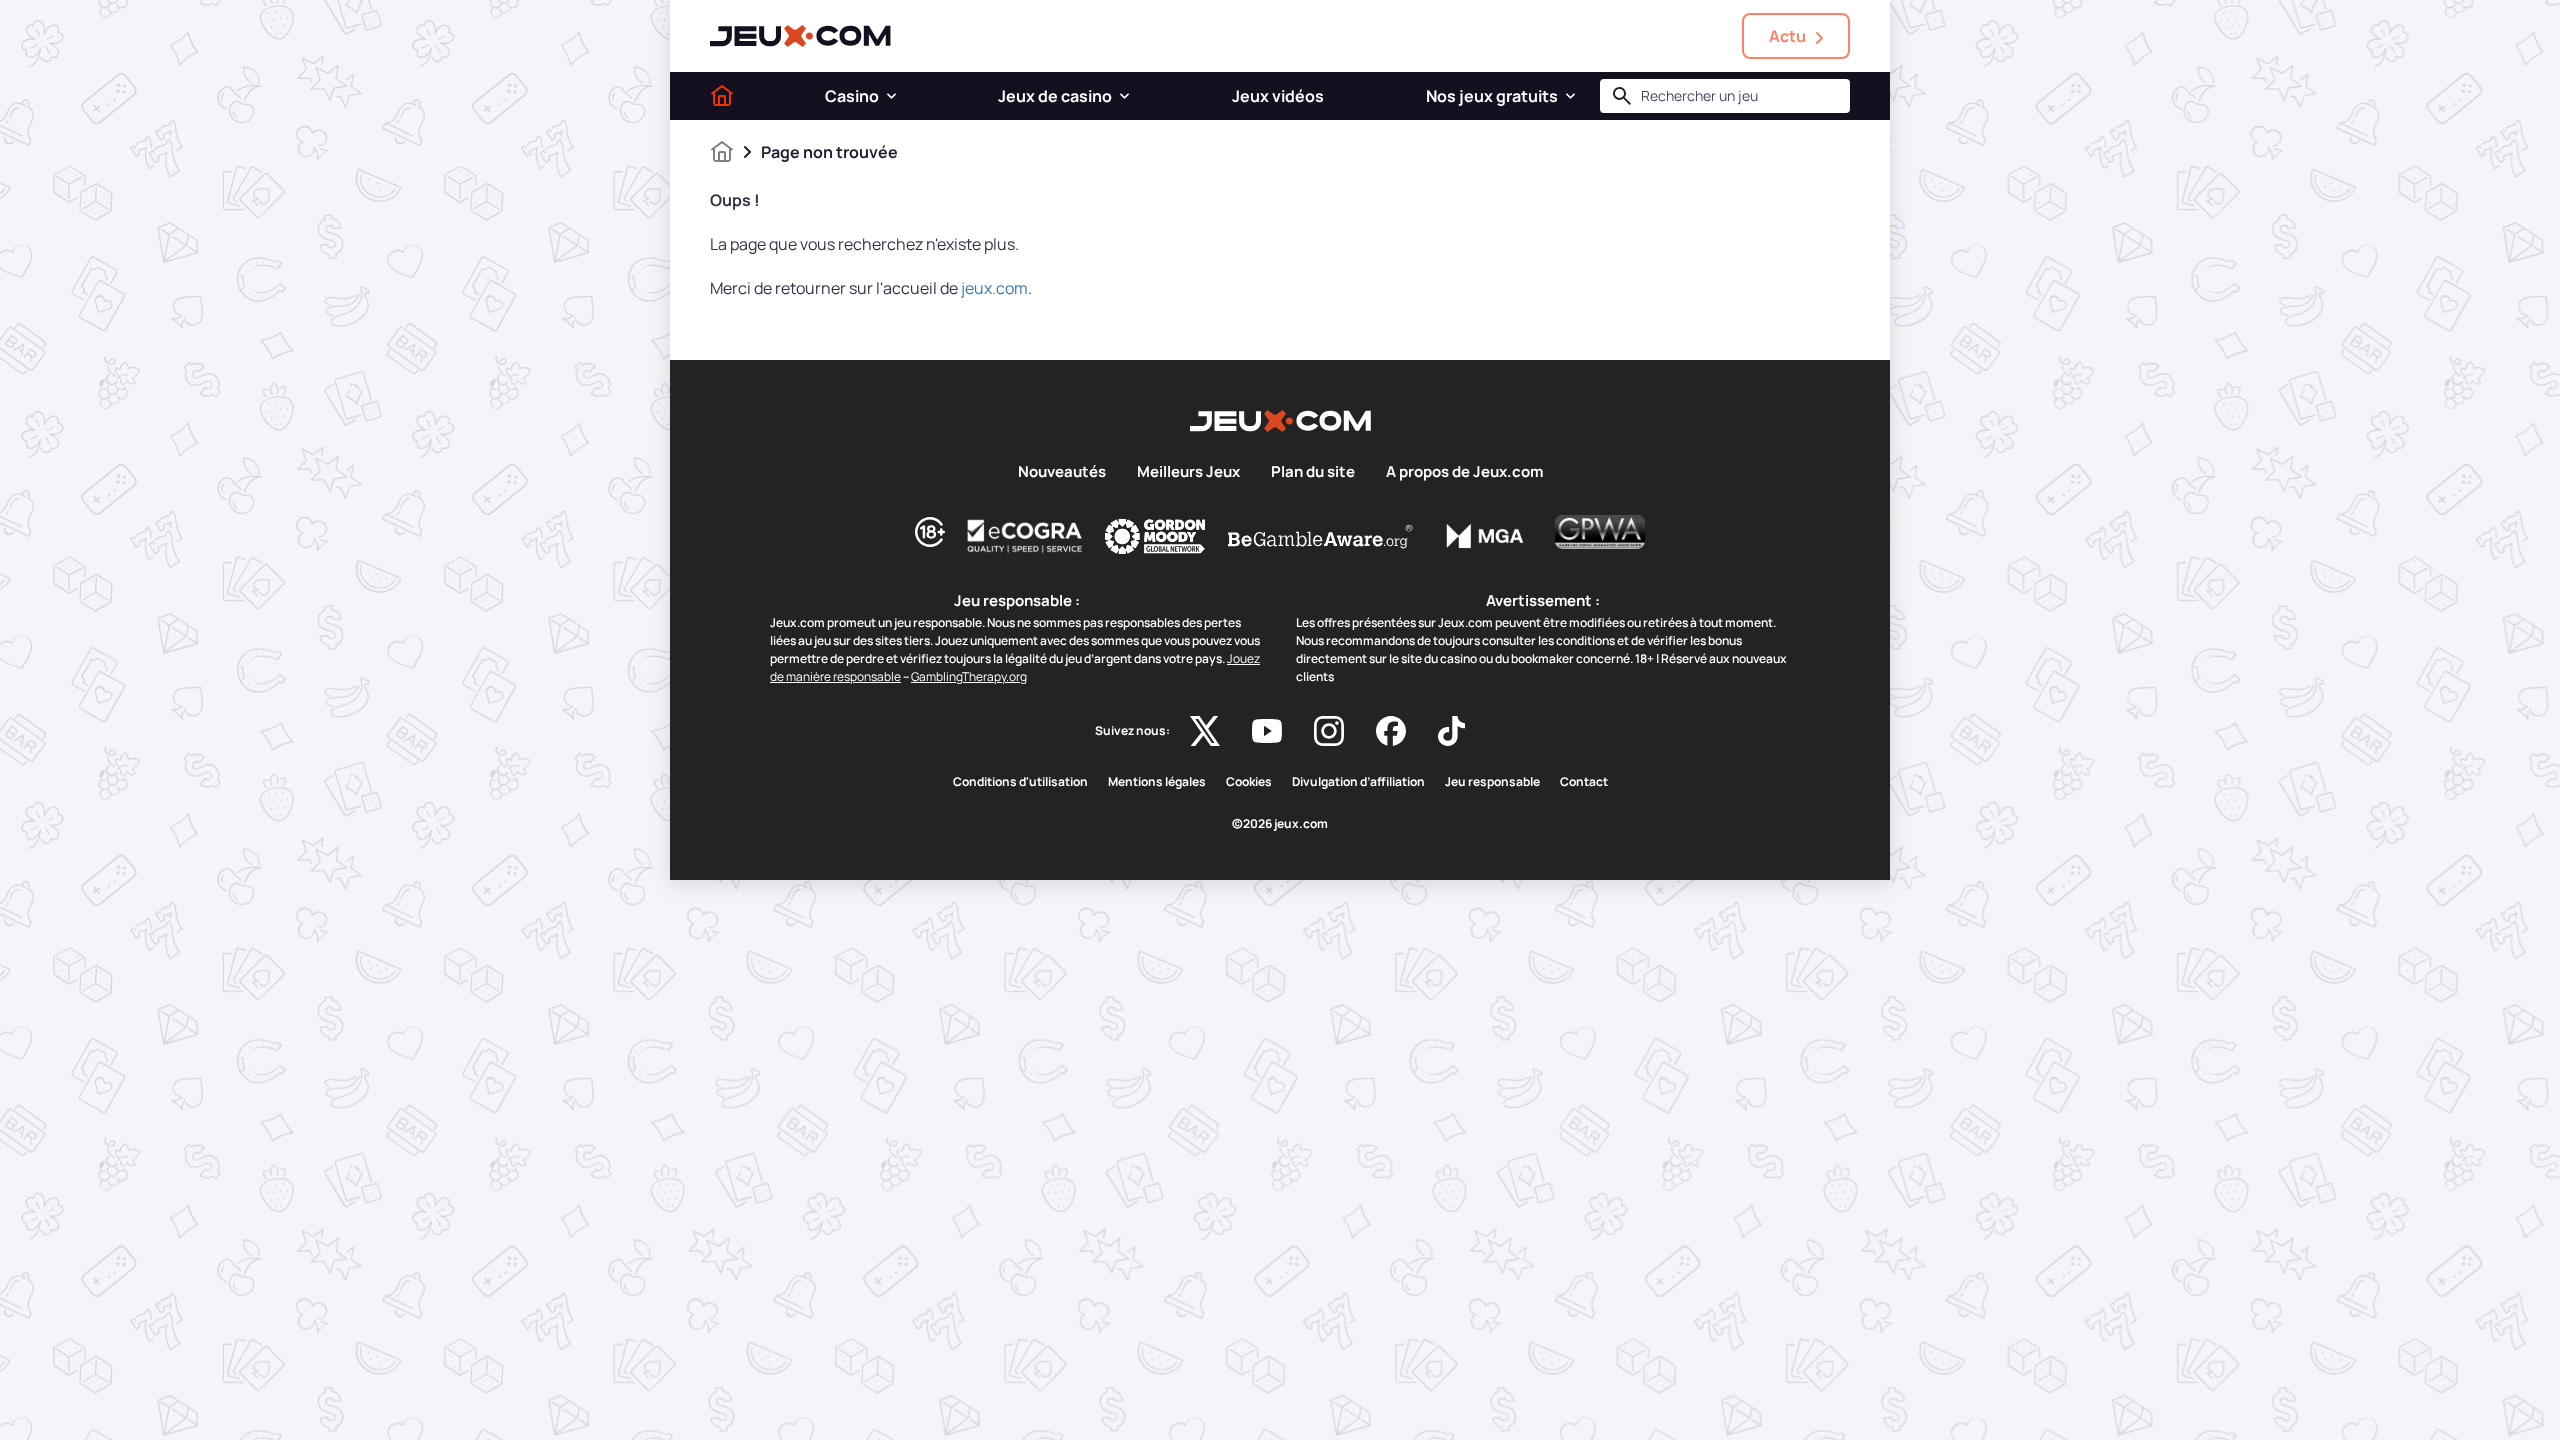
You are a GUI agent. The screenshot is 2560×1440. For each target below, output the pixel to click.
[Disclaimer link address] (1025, 536)
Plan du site (1313, 472)
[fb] (1391, 731)
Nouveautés (1062, 472)
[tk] (1451, 731)
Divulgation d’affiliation (1358, 782)
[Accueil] (722, 96)
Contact (1584, 782)
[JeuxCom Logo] (800, 36)
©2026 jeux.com (1280, 824)
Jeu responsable (1492, 782)
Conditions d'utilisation (1020, 782)
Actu (1787, 36)
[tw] (1205, 731)
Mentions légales (1157, 782)
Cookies (1249, 782)
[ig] (1329, 731)
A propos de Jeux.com (1464, 472)
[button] (891, 96)
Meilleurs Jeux (1188, 472)
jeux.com (994, 288)
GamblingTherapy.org (969, 676)
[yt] (1267, 731)
